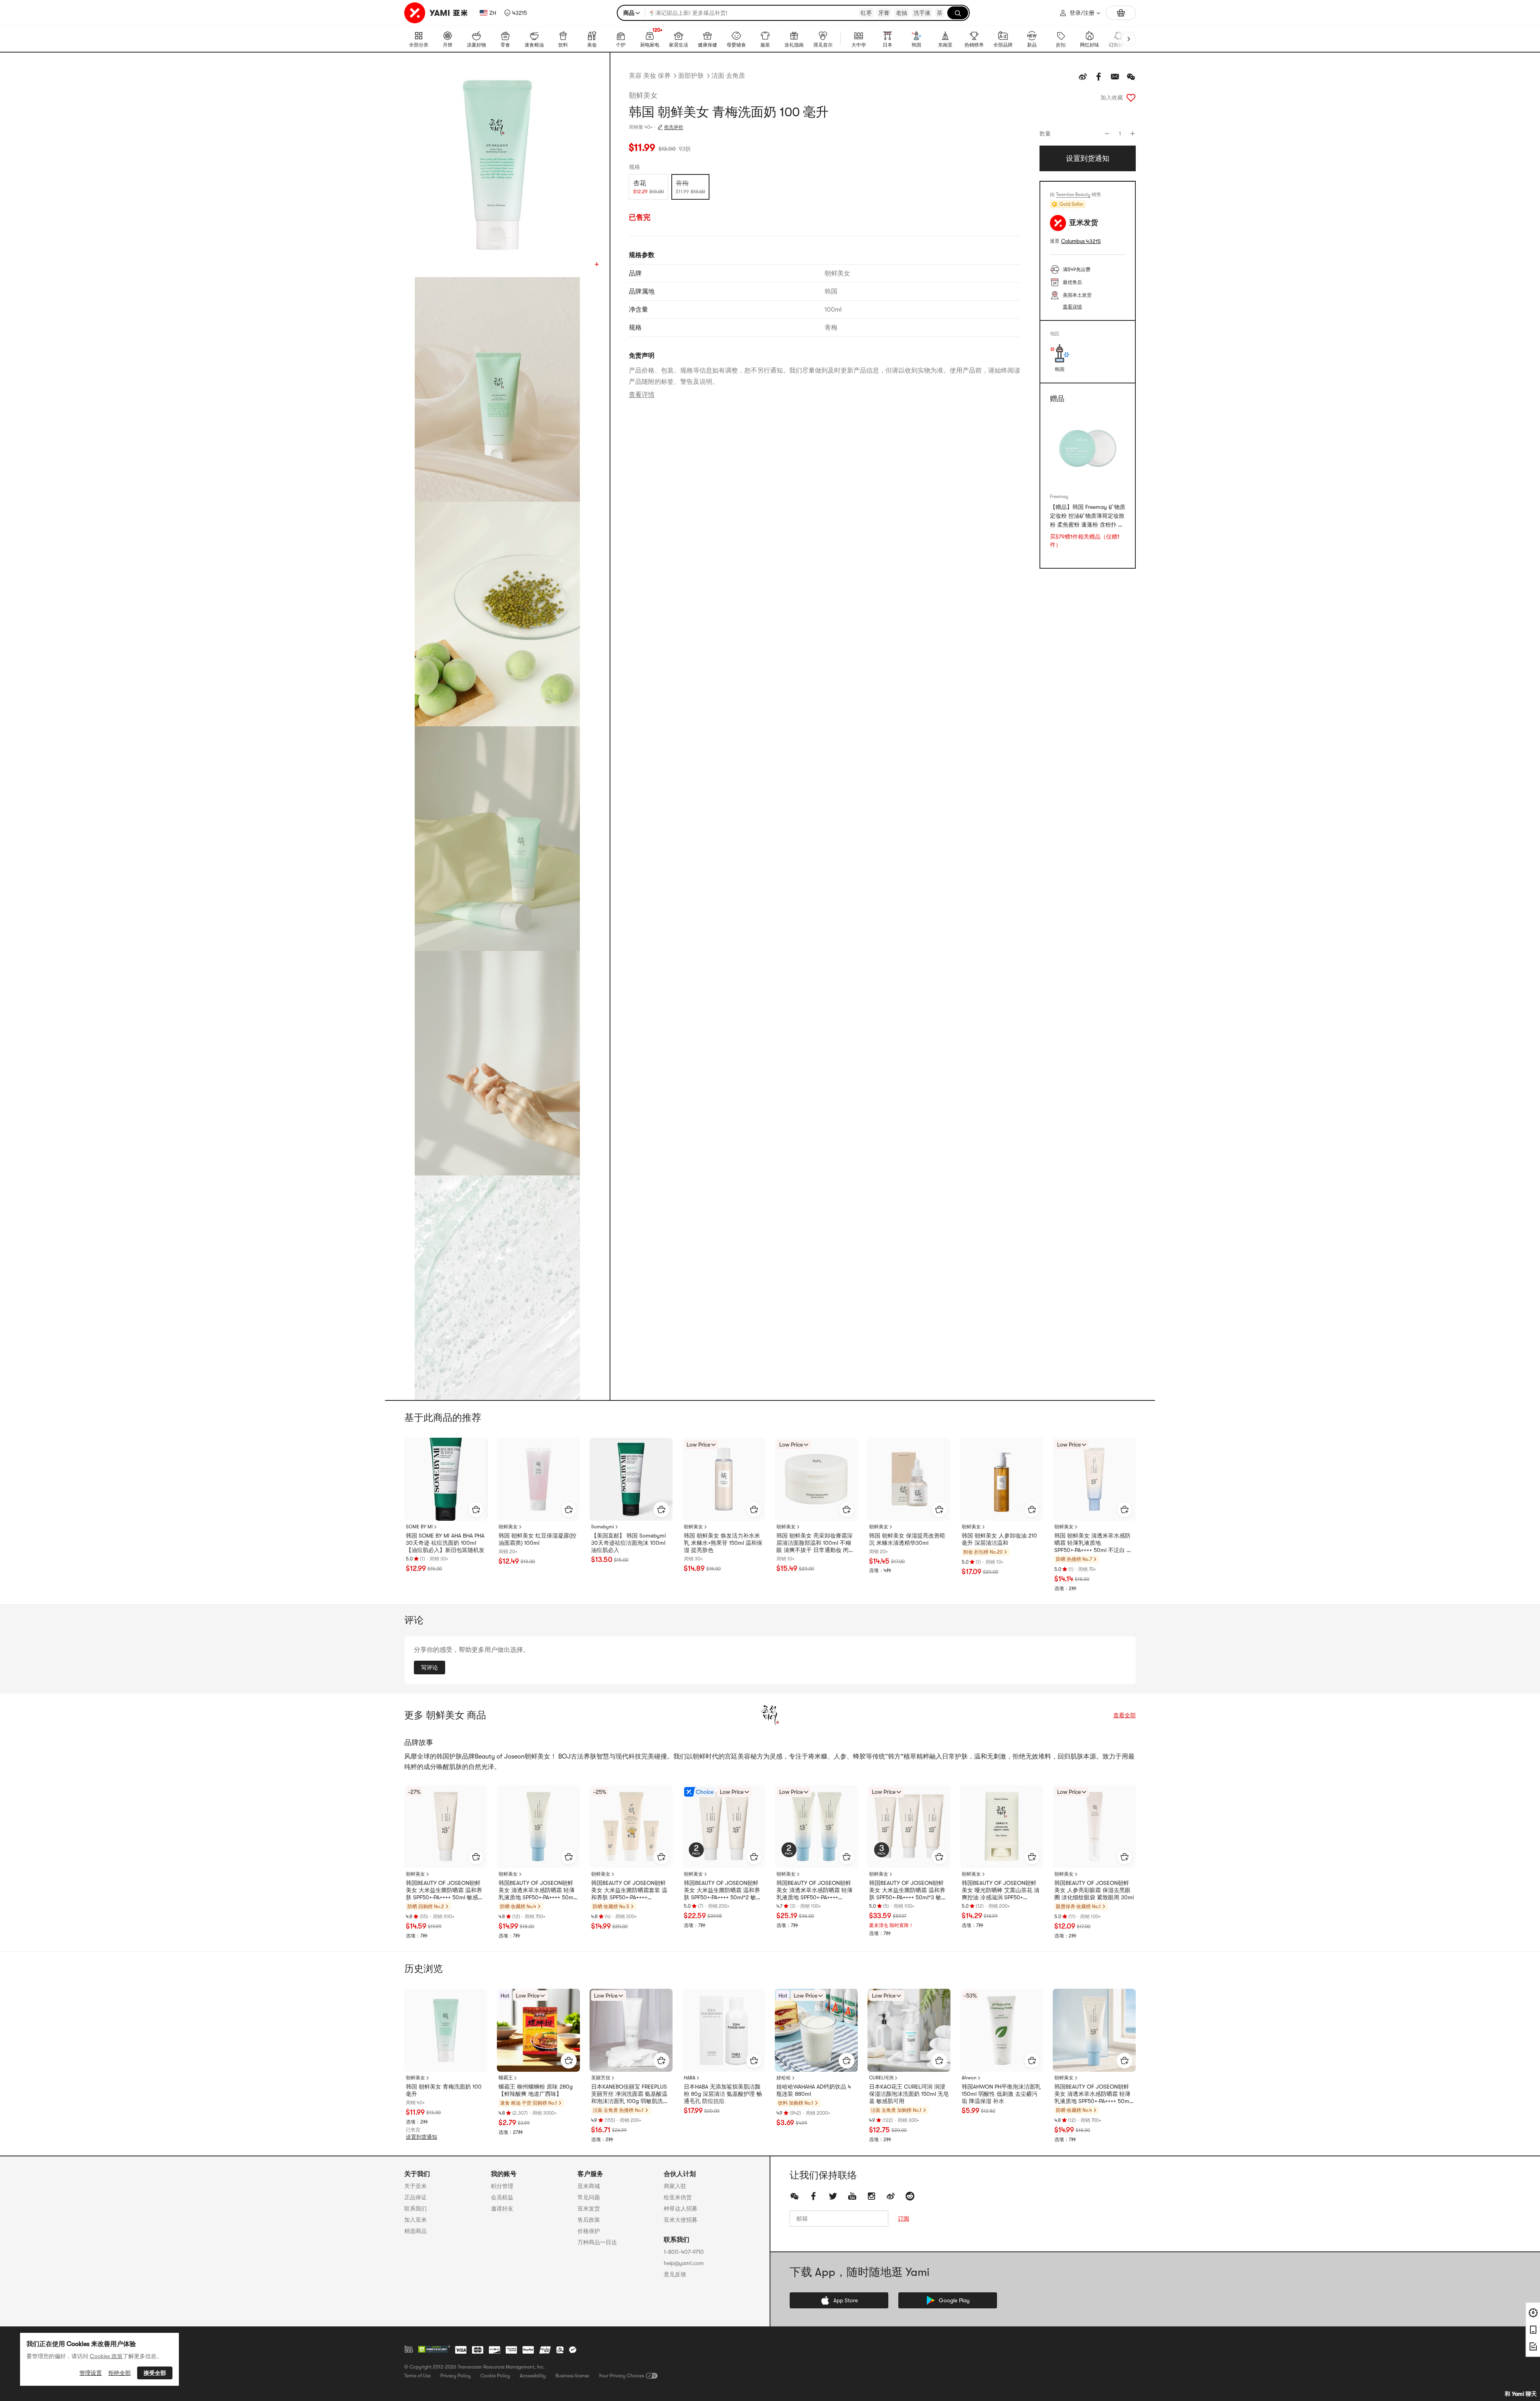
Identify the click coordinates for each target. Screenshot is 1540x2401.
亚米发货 (589, 2209)
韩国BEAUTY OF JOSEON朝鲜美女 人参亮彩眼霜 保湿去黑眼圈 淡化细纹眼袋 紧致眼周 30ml (1094, 1890)
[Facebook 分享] (1099, 77)
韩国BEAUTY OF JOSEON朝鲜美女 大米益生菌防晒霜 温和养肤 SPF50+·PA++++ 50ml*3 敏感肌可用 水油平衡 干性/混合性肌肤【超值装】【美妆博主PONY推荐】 (908, 1890)
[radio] (648, 187)
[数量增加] (1133, 134)
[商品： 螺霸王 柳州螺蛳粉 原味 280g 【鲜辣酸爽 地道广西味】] (538, 2030)
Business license (572, 2376)
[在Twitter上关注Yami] (833, 2196)
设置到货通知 (421, 2137)
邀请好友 (502, 2209)
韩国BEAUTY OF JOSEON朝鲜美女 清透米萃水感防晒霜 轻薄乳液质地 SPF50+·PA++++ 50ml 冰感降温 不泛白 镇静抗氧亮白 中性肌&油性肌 (537, 1890)
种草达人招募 (681, 2209)
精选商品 (415, 2231)
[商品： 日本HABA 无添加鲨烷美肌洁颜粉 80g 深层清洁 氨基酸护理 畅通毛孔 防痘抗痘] (724, 2030)
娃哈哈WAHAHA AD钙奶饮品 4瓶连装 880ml (814, 2090)
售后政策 (589, 2220)
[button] (516, 13)
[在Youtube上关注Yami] (852, 2196)
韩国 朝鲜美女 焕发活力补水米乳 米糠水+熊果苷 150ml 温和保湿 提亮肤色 (723, 1543)
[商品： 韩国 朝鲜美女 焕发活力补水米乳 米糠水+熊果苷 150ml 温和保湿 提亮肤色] (724, 1479)
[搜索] (958, 13)
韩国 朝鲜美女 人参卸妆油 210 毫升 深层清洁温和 (999, 1539)
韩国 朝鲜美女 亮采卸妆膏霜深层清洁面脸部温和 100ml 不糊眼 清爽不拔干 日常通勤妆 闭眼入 (815, 1543)
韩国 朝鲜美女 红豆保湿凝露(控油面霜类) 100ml (537, 1539)
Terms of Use (417, 2376)
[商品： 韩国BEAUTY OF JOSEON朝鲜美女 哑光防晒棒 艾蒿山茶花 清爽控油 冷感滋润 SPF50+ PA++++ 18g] (1002, 1827)
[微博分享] (1083, 77)
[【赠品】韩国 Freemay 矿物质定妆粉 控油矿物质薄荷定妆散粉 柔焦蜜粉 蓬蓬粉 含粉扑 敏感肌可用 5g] (1088, 449)
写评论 (430, 1668)
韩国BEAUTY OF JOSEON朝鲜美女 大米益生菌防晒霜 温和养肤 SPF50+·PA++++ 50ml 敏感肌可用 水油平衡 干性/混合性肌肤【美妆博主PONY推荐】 (445, 1890)
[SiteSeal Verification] (434, 2350)
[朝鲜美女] (770, 1715)
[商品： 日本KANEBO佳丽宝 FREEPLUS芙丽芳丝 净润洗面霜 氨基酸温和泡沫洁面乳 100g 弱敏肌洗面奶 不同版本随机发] (631, 2030)
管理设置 (91, 2373)
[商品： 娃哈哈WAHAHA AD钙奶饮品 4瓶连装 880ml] (816, 2030)
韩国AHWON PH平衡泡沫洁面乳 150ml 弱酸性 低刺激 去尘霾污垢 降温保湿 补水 (1001, 2094)
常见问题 (589, 2197)
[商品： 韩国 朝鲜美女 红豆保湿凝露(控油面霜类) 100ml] (538, 1479)
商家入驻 (675, 2186)
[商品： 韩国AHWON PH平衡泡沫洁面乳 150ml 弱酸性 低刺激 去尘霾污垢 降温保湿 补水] (1002, 2030)
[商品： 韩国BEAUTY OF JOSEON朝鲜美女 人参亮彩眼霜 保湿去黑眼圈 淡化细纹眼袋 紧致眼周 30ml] (1094, 1827)
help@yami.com (684, 2263)
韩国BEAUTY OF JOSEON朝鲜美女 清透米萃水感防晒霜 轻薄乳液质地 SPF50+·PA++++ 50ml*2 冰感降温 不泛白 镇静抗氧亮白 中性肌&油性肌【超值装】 (816, 1890)
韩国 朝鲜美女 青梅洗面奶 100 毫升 (444, 2090)
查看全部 (1125, 1715)
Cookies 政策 (106, 2356)
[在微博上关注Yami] (891, 2196)
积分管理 (502, 2186)
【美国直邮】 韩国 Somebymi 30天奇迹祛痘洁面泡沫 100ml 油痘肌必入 (628, 1543)
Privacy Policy (456, 2376)
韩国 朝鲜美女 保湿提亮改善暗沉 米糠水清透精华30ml (907, 1539)
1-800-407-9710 (684, 2252)
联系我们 (415, 2209)
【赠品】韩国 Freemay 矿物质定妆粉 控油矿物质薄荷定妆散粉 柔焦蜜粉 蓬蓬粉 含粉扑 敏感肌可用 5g (1088, 517)
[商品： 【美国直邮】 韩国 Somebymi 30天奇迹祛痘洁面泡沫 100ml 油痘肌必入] (631, 1479)
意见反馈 (675, 2274)
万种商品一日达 (597, 2242)
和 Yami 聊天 (1521, 2394)
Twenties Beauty (1073, 195)
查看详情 (642, 395)
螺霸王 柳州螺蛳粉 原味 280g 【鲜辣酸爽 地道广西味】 (536, 2090)
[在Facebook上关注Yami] (814, 2196)
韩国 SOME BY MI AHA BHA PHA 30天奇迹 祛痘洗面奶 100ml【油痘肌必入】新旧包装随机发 (445, 1543)
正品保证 (415, 2197)
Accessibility (533, 2376)
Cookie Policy (495, 2376)
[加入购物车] (476, 1509)
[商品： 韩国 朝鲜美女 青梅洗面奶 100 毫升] (446, 2030)
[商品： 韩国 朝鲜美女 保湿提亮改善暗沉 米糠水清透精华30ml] (909, 1479)
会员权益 (502, 2197)
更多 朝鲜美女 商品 (445, 1715)
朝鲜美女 (643, 95)
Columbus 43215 (1081, 241)
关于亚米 (415, 2186)
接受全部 (155, 2373)
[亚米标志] (437, 13)
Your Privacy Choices (621, 2376)
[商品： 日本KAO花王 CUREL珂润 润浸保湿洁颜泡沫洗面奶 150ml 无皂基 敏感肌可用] (909, 2030)
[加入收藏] (1131, 97)
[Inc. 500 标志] (409, 2349)
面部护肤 (691, 76)
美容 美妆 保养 (650, 76)
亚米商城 (589, 2186)
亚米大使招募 (681, 2220)
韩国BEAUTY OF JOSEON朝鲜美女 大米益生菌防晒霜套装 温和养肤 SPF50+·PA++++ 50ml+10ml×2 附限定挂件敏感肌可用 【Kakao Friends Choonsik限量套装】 (631, 1890)
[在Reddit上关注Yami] (910, 2196)
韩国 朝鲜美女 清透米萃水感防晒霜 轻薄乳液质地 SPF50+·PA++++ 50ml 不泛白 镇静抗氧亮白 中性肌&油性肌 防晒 (1094, 1543)
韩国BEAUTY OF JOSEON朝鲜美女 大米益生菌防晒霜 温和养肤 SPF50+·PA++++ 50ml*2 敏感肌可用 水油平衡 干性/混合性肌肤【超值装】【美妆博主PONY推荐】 (723, 1890)
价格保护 (589, 2231)
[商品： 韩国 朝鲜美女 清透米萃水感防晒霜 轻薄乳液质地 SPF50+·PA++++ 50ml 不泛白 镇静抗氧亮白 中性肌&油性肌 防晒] (1094, 1479)
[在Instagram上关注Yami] (871, 2196)
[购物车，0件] (1121, 13)
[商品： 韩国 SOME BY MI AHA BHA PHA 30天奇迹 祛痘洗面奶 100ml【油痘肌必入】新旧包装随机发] (446, 1479)
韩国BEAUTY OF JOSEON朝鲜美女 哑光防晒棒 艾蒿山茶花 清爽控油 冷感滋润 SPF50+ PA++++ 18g (1001, 1890)
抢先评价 (674, 127)
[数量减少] (1107, 134)
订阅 (904, 2219)
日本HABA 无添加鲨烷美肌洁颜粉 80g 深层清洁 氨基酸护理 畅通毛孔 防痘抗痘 (723, 2094)
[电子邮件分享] (1115, 77)
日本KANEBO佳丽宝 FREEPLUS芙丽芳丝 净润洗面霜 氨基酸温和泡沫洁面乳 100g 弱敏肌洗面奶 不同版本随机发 (630, 2094)
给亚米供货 (678, 2197)
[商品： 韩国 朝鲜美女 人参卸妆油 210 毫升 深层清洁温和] (1002, 1479)
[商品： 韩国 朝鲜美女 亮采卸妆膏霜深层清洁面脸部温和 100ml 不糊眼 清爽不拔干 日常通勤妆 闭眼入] (816, 1479)
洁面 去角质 (728, 76)
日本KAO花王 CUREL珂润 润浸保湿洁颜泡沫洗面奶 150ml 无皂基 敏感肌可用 (909, 2094)
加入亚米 (415, 2220)
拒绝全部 (120, 2373)
